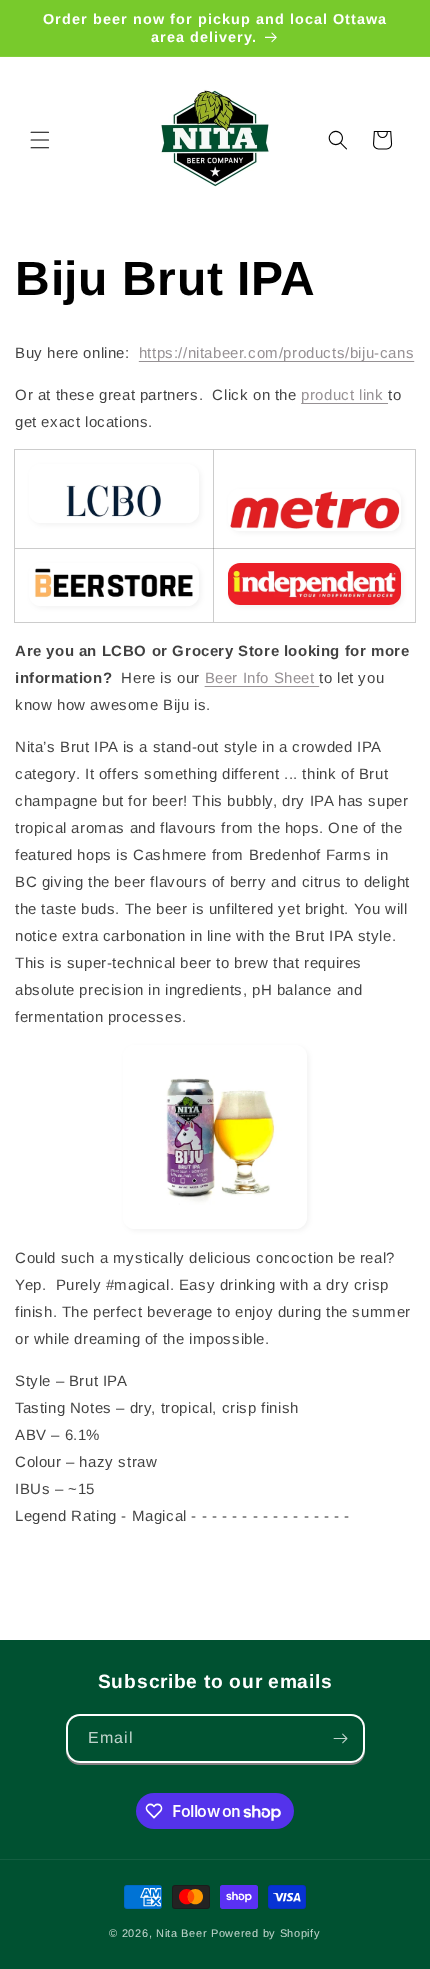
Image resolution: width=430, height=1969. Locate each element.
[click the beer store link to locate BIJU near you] (114, 584)
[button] (40, 140)
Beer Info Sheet (262, 677)
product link (344, 394)
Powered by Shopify (266, 1933)
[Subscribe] (341, 1738)
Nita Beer (181, 1933)
